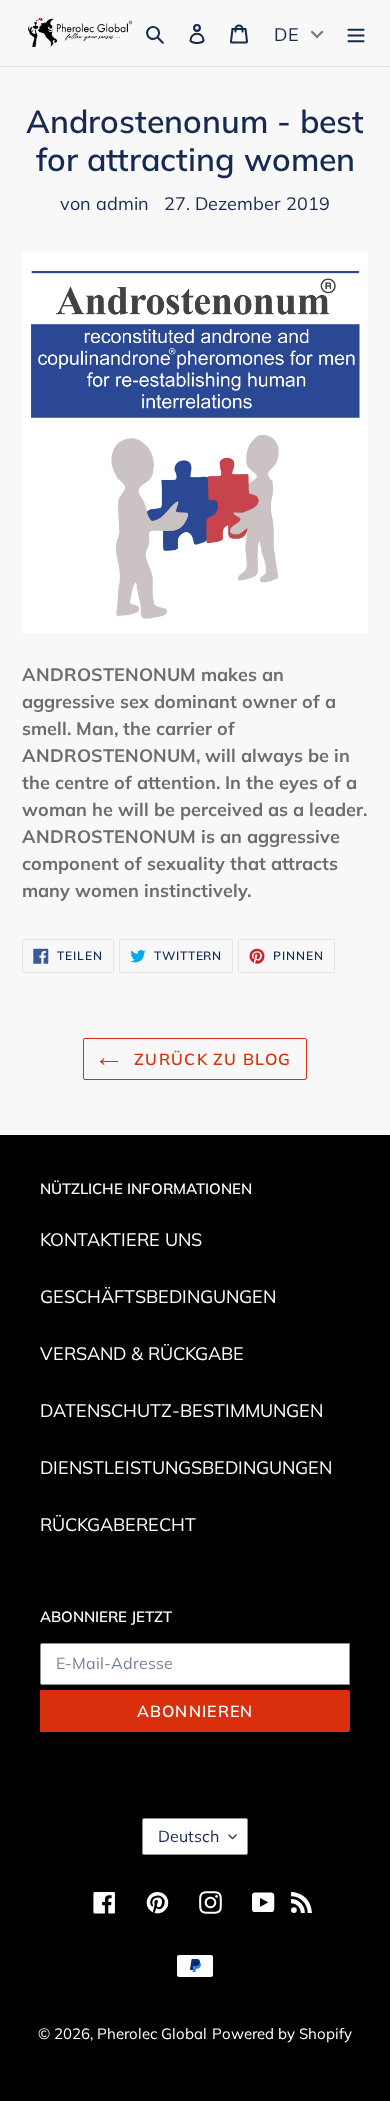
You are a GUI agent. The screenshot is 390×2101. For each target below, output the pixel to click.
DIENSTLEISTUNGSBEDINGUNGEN (186, 1467)
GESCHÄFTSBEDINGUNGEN (158, 1296)
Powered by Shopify (282, 2033)
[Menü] (356, 31)
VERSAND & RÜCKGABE (142, 1353)
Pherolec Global (152, 2033)
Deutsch (188, 1836)
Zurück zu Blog (210, 1059)
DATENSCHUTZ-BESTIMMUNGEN (181, 1410)
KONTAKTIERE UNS (121, 1239)
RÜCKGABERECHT (118, 1524)
